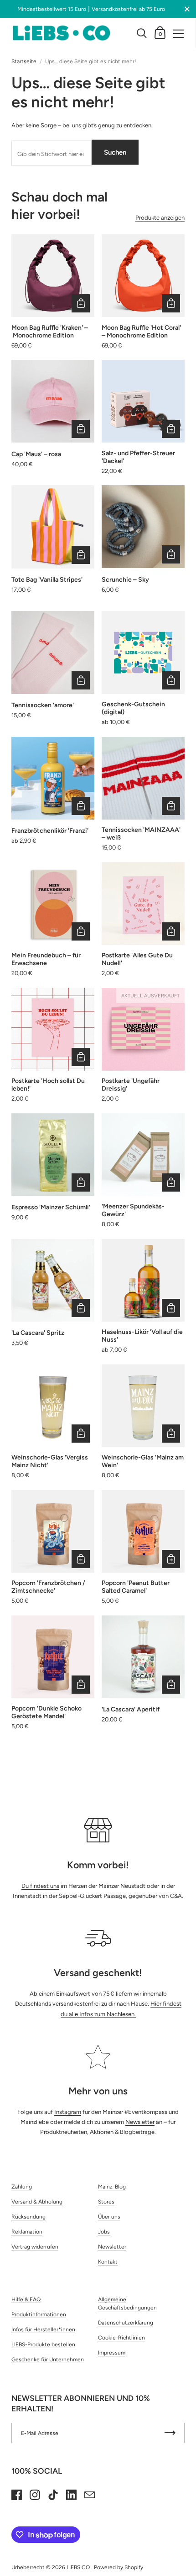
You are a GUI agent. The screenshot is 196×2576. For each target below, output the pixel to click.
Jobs (104, 2232)
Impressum (112, 2353)
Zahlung (22, 2187)
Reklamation (27, 2232)
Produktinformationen (39, 2314)
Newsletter (140, 2122)
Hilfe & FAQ (26, 2299)
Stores (106, 2202)
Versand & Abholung (37, 2202)
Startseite (24, 61)
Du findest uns (40, 1886)
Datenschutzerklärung (126, 2323)
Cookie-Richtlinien (121, 2338)
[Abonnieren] (170, 2433)
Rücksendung (28, 2217)
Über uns (109, 2217)
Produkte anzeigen (160, 218)
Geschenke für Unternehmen (48, 2360)
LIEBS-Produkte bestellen (43, 2345)
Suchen (115, 152)
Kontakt (108, 2262)
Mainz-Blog (112, 2187)
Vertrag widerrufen (35, 2247)
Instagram (68, 2112)
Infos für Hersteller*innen (43, 2329)
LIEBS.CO (79, 2567)
